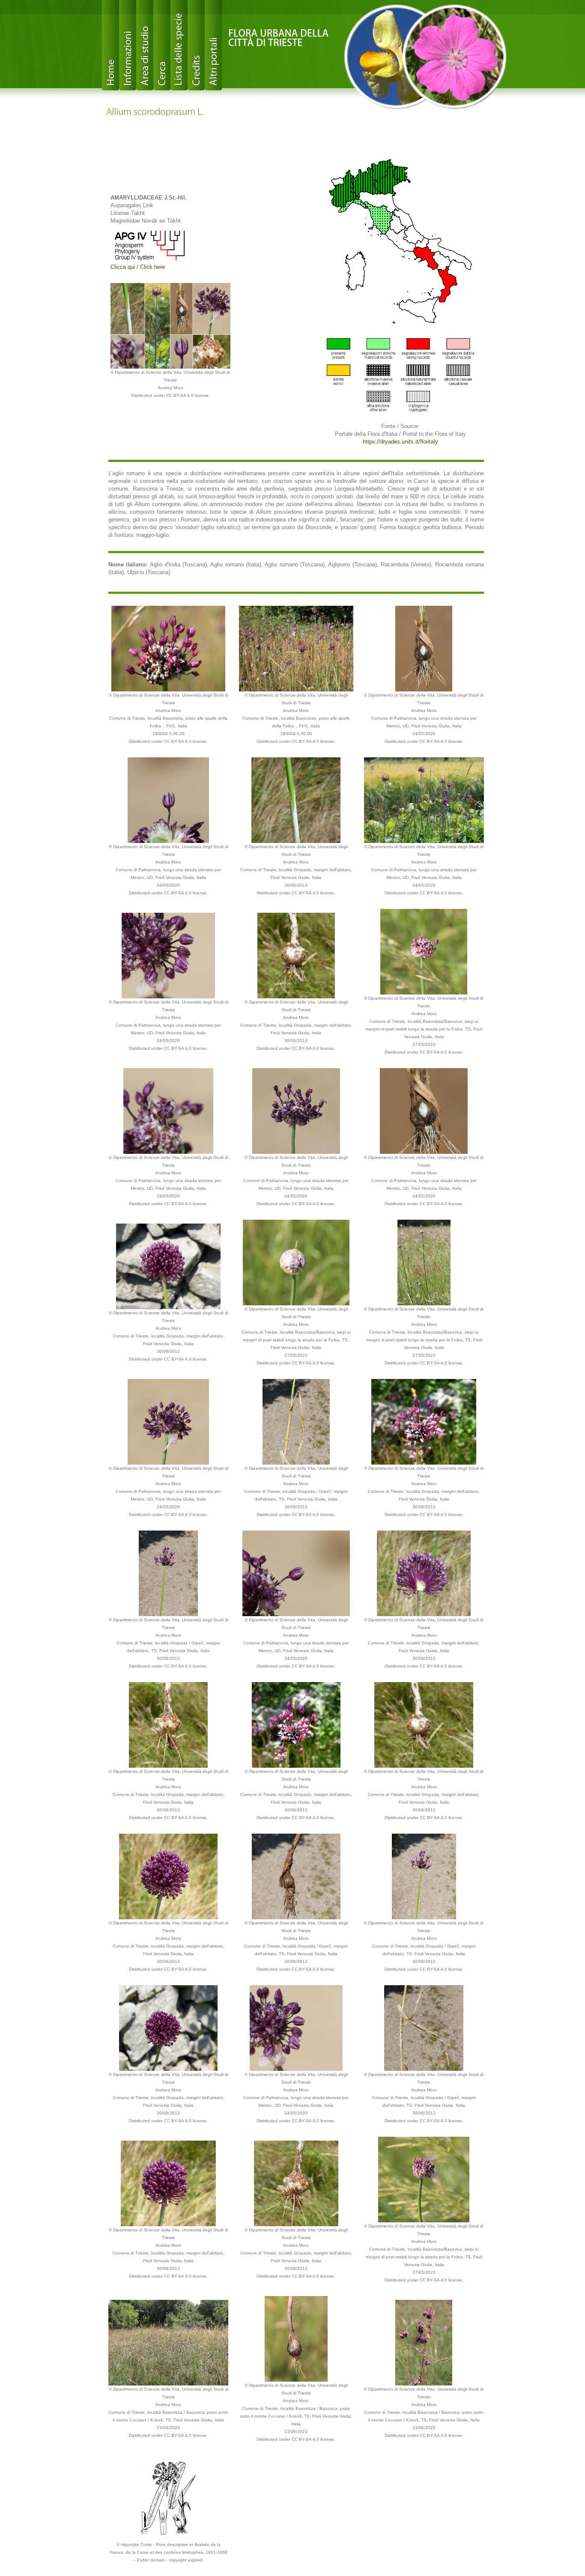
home (110, 45)
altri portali (213, 45)
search (162, 45)
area (145, 45)
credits (196, 45)
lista (179, 45)
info (128, 45)
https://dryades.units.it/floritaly (400, 442)
